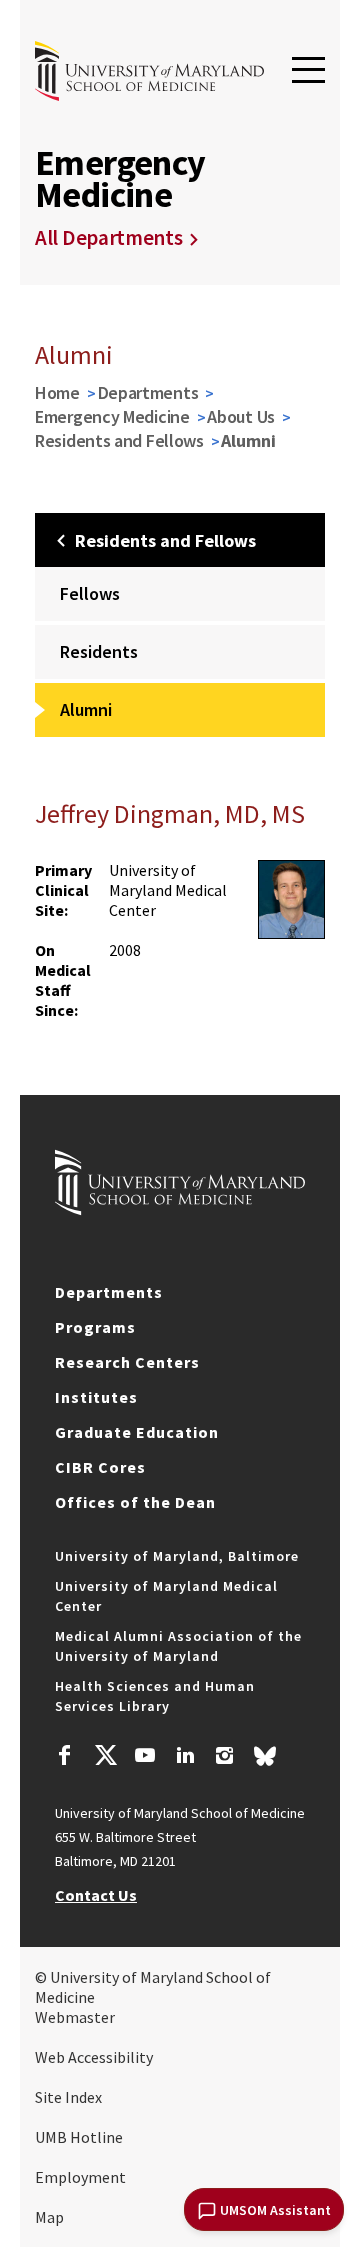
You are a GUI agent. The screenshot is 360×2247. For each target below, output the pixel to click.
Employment (80, 2177)
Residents (99, 651)
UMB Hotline (79, 2137)
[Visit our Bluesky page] (265, 1761)
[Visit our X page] (105, 1758)
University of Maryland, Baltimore (177, 1556)
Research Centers (127, 1362)
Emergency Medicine (112, 416)
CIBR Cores (100, 1467)
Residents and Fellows (119, 440)
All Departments (109, 237)
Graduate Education (137, 1432)
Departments (148, 392)
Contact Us (96, 1895)
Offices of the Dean (135, 1502)
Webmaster (75, 2017)
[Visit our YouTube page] (145, 1758)
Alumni (86, 709)
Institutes (96, 1397)
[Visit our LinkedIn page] (185, 1758)
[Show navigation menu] (308, 71)
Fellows (90, 593)
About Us (241, 416)
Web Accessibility (94, 2057)
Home (57, 392)
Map (49, 2217)
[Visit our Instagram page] (224, 1758)
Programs (95, 1327)
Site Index (68, 2097)
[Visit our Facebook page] (65, 1758)
